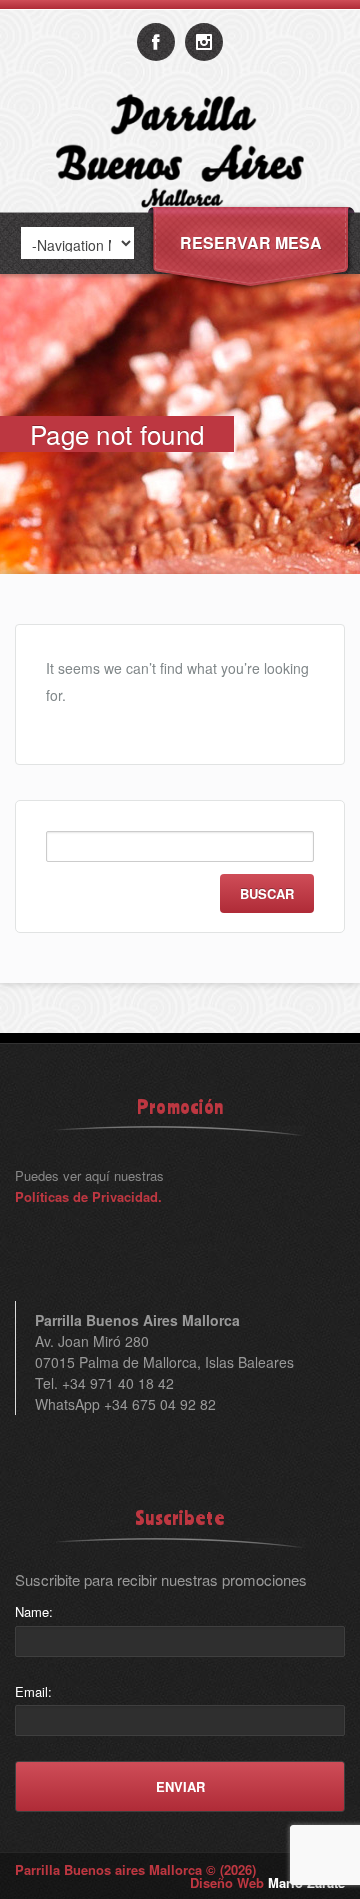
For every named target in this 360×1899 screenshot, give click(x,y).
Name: (34, 1611)
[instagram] (204, 42)
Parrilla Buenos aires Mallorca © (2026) (135, 1869)
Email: (33, 1691)
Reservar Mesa (251, 242)
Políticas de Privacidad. (88, 1196)
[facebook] (156, 42)
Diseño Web (267, 1882)
